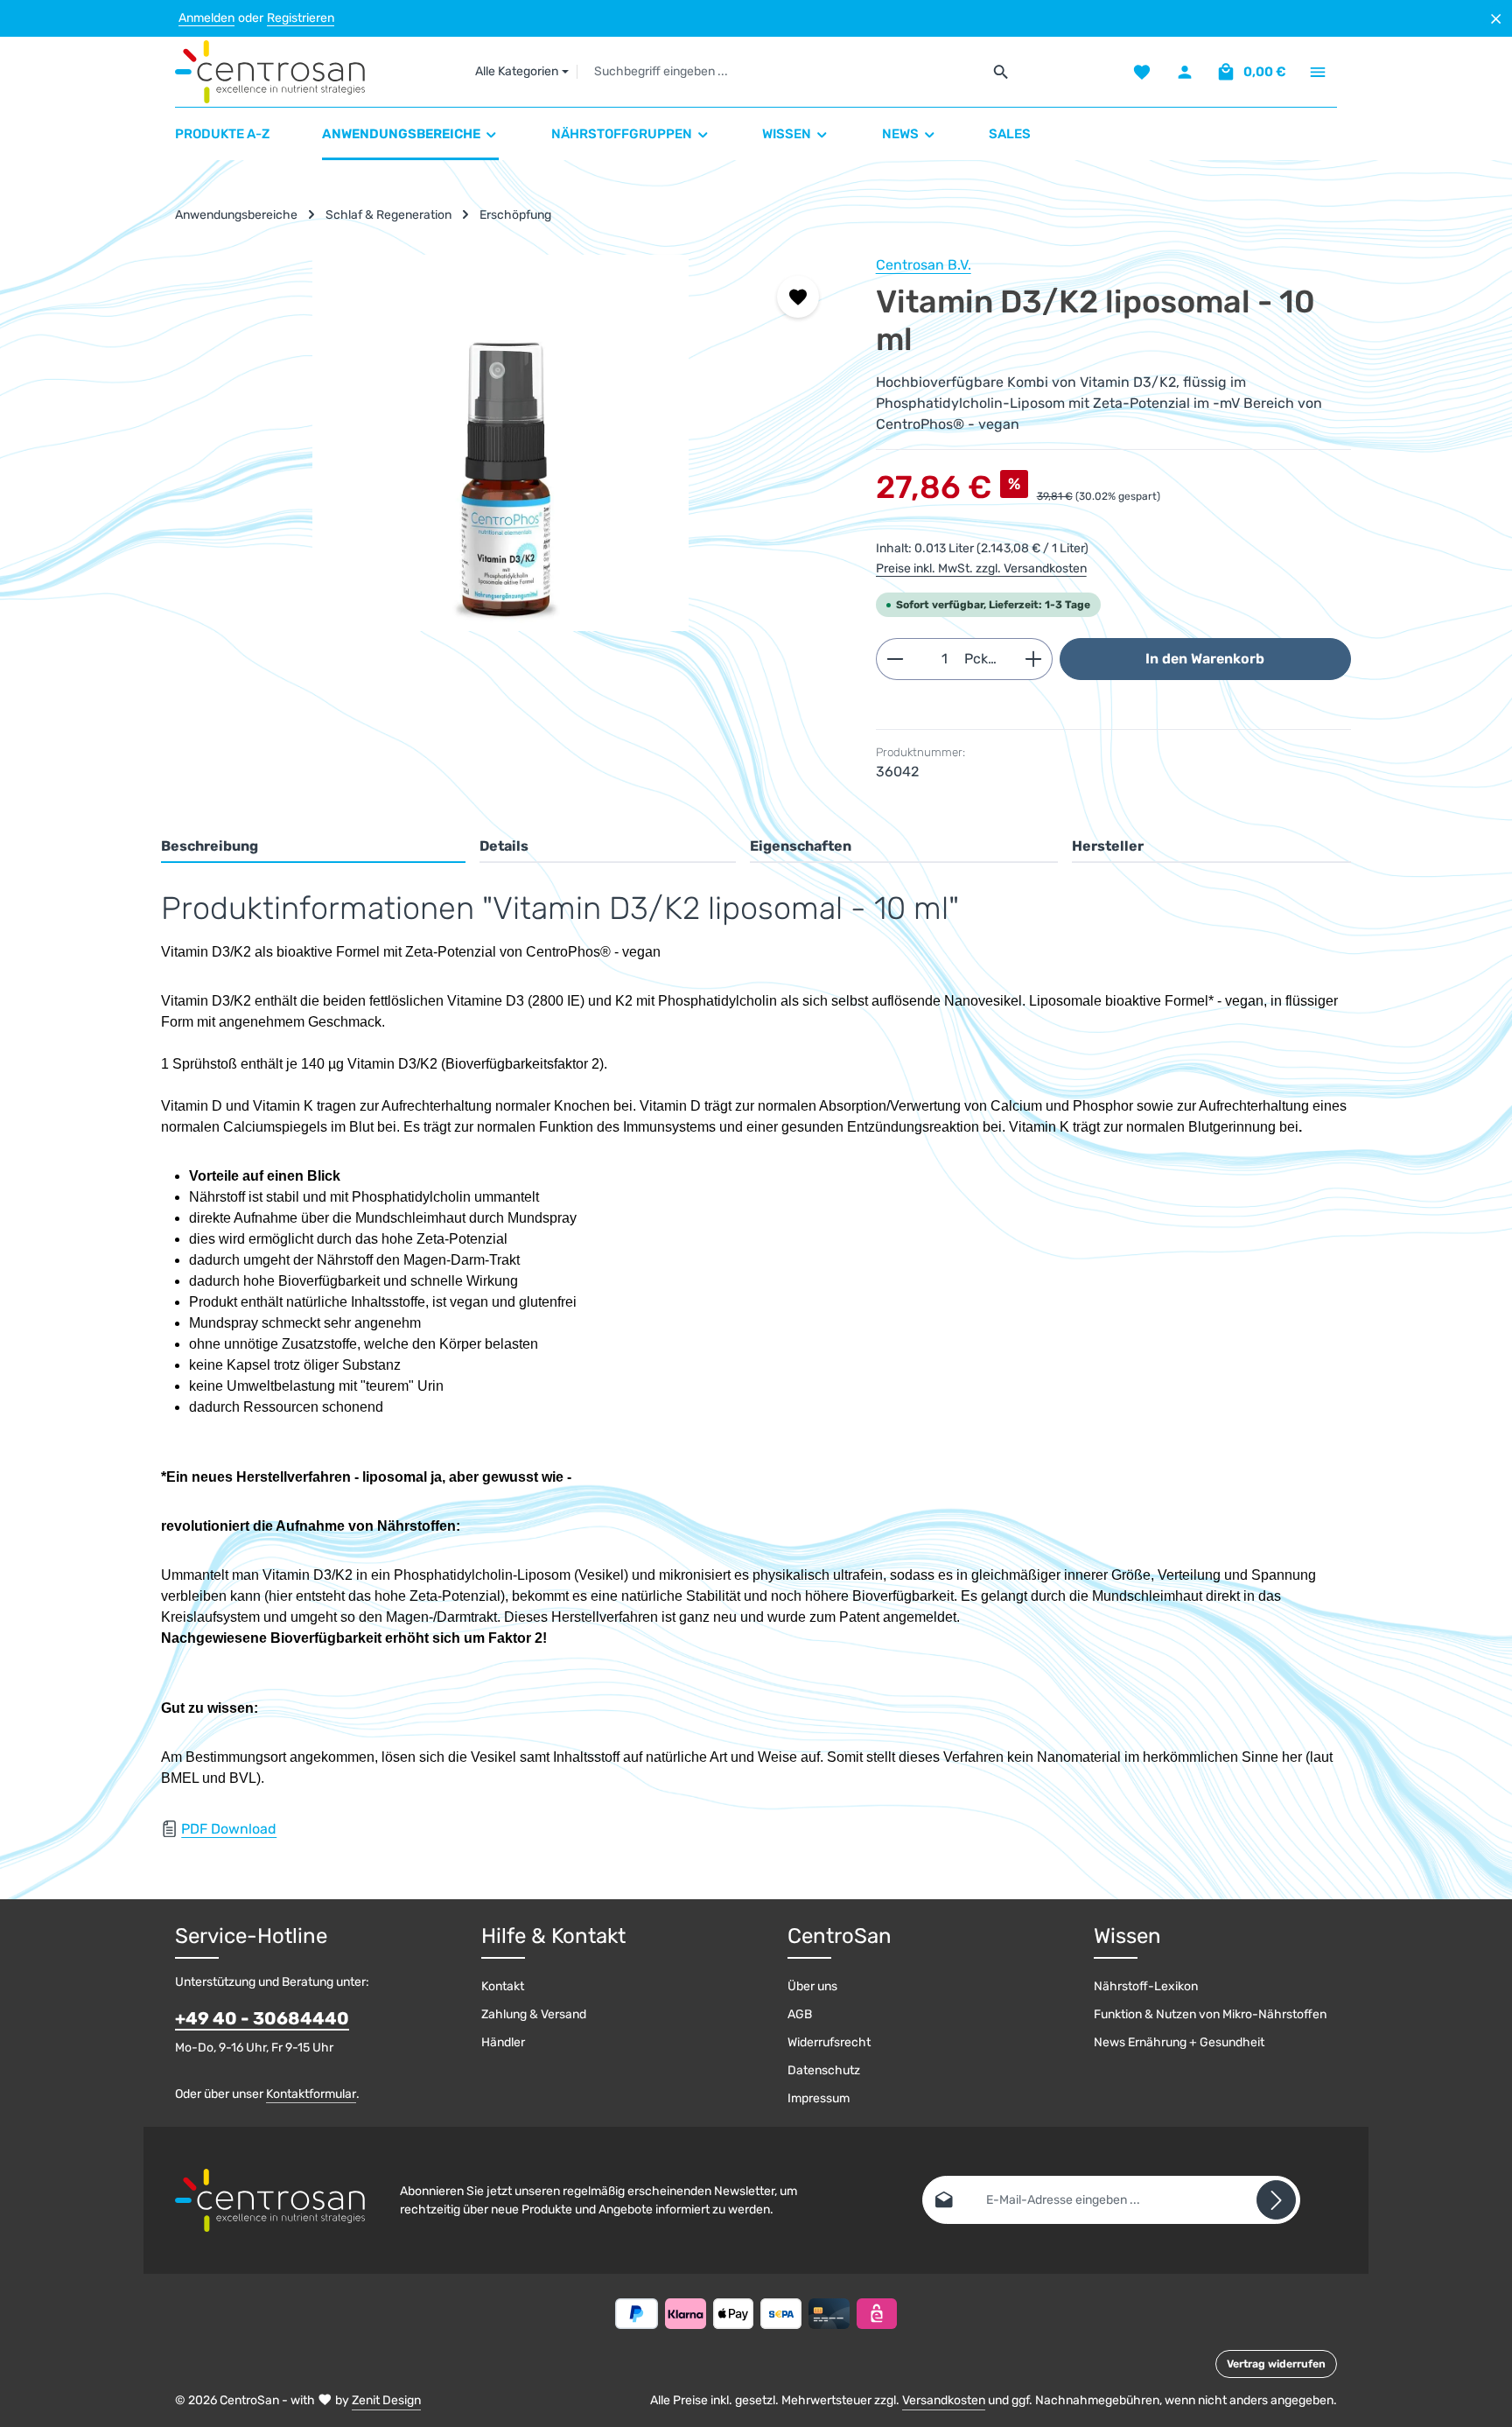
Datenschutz (824, 2070)
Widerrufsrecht (829, 2042)
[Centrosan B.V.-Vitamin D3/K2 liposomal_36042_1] (500, 443)
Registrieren (301, 19)
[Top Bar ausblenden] (1496, 19)
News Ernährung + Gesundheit (1179, 2042)
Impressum (819, 2098)
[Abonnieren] (1276, 2200)
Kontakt (503, 1986)
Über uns (812, 1986)
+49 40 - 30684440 (262, 2018)
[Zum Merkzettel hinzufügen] (798, 297)
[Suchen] (1001, 72)
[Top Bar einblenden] (1317, 72)
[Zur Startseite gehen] (270, 72)
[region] (501, 443)
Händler (503, 2042)
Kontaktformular (311, 2094)
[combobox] (780, 72)
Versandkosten (944, 2400)
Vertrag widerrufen (1276, 2364)
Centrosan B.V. (924, 265)
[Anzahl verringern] (895, 659)
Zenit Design (386, 2400)
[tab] (313, 847)
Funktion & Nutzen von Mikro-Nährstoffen (1210, 2014)
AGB (800, 2014)
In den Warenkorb (1205, 659)
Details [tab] (504, 846)
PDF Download (229, 1829)
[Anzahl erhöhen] (1034, 659)
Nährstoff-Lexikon (1146, 1986)
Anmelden (206, 19)
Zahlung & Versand (534, 2014)
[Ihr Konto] (1184, 72)
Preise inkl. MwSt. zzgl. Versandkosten (981, 568)
